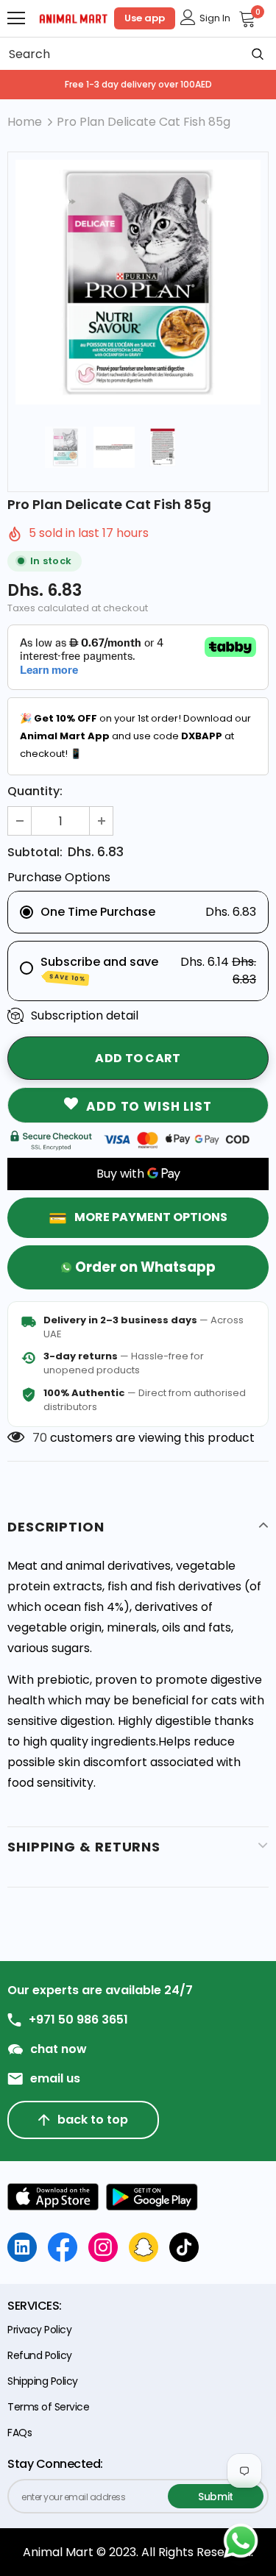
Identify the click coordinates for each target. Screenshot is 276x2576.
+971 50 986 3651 (78, 2020)
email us (55, 2079)
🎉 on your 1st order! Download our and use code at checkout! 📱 (135, 736)
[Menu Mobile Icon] (16, 18)
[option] (138, 282)
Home (25, 122)
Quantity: (35, 791)
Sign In (215, 18)
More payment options (151, 1217)
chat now (59, 2049)
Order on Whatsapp (145, 1267)
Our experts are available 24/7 (100, 1990)
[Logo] (74, 18)
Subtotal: (35, 852)
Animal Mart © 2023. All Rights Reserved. (138, 2552)
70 (40, 1438)
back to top (93, 2120)
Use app (145, 18)
